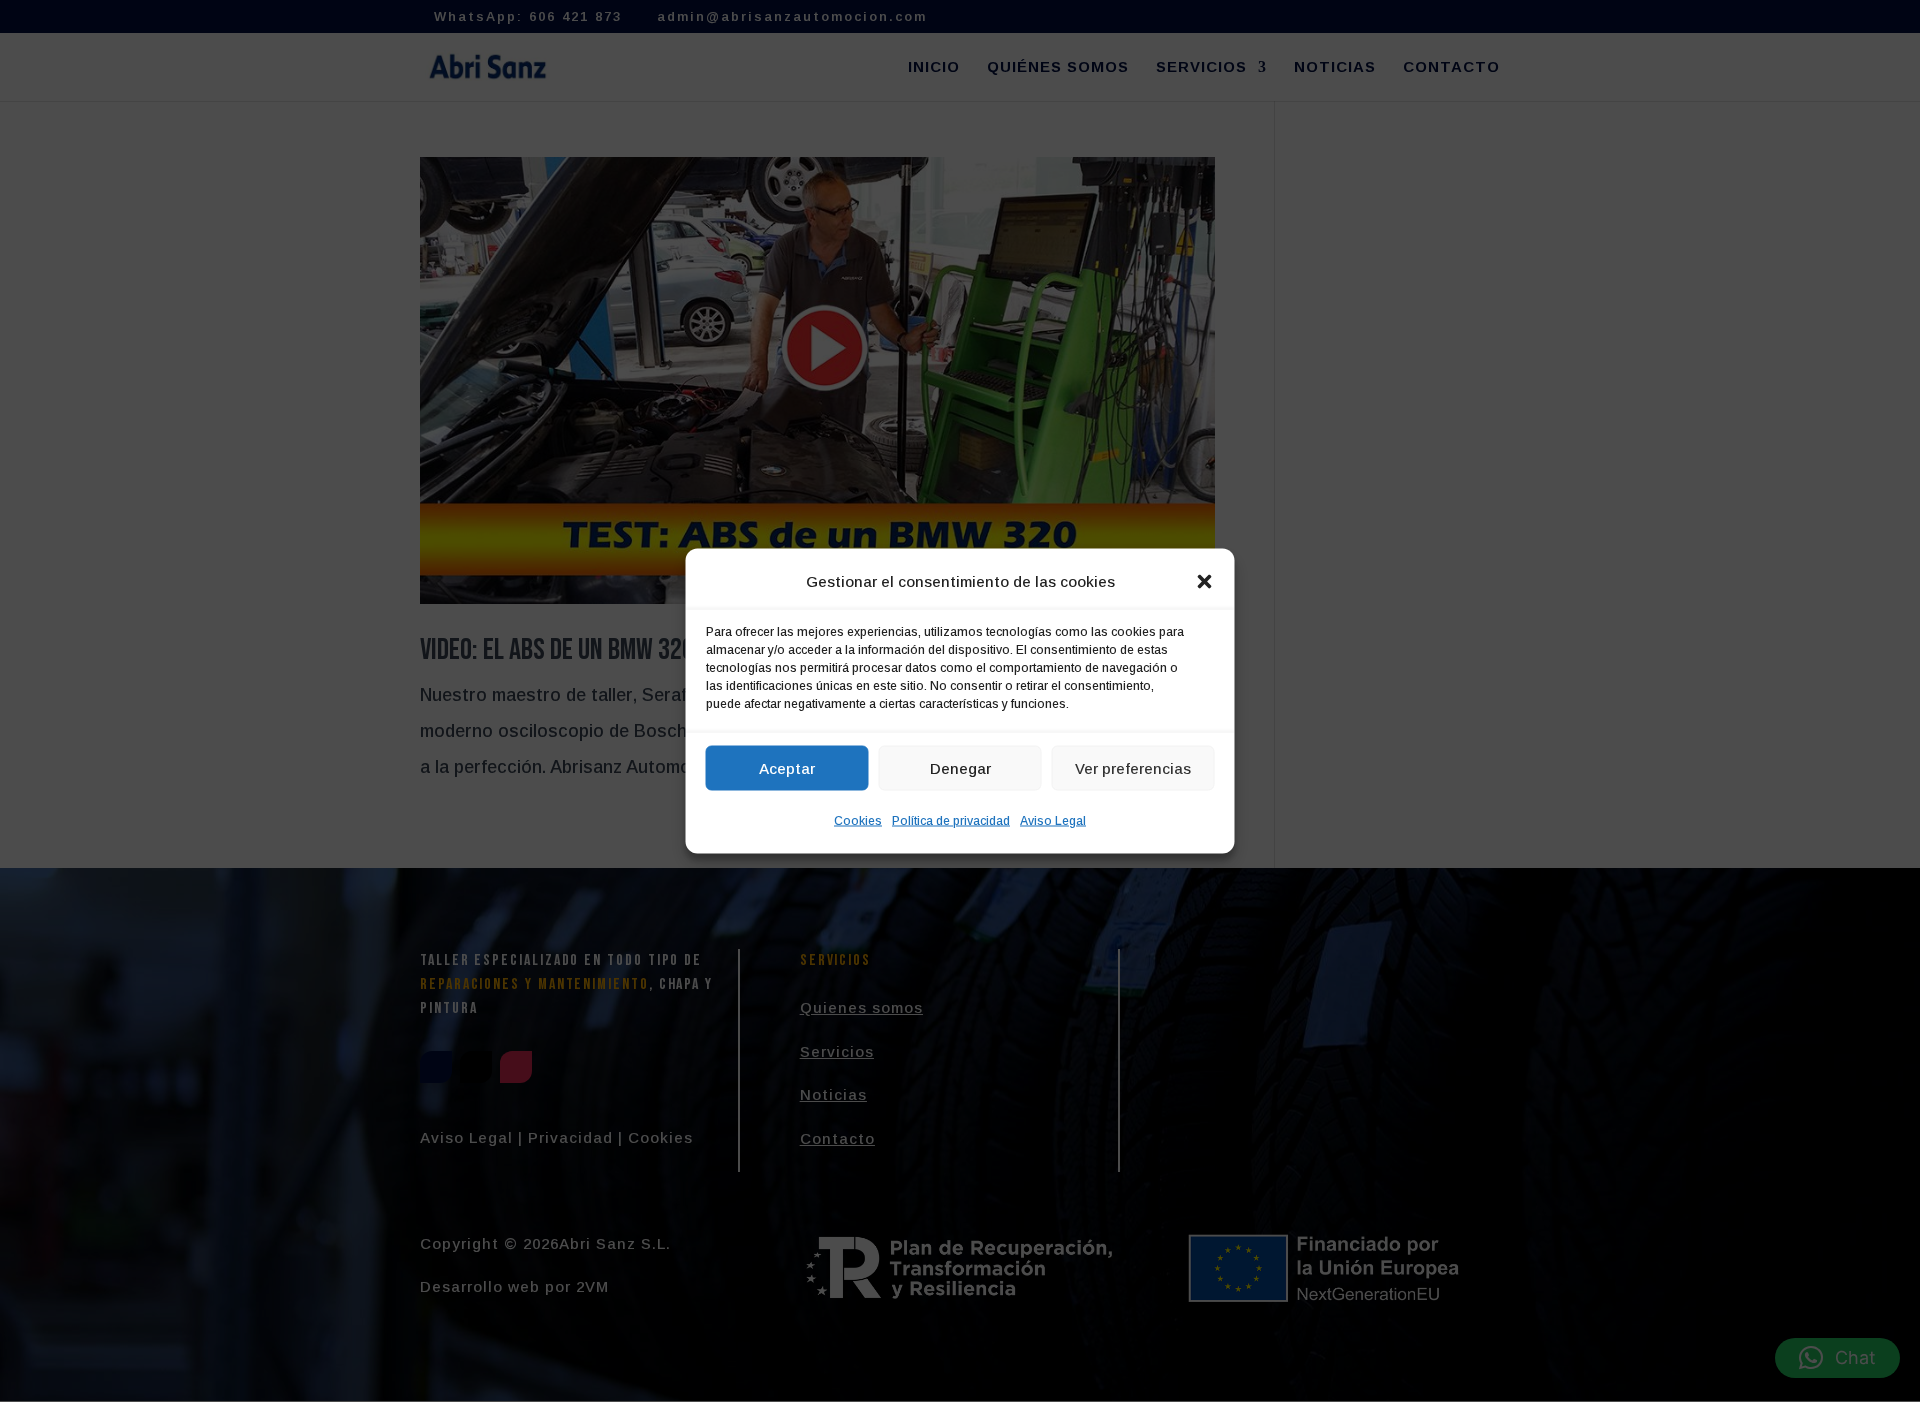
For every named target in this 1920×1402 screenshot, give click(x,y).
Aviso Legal (1053, 821)
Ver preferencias (1133, 767)
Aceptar (787, 767)
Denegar (960, 767)
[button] (1205, 582)
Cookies (858, 821)
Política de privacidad (951, 821)
